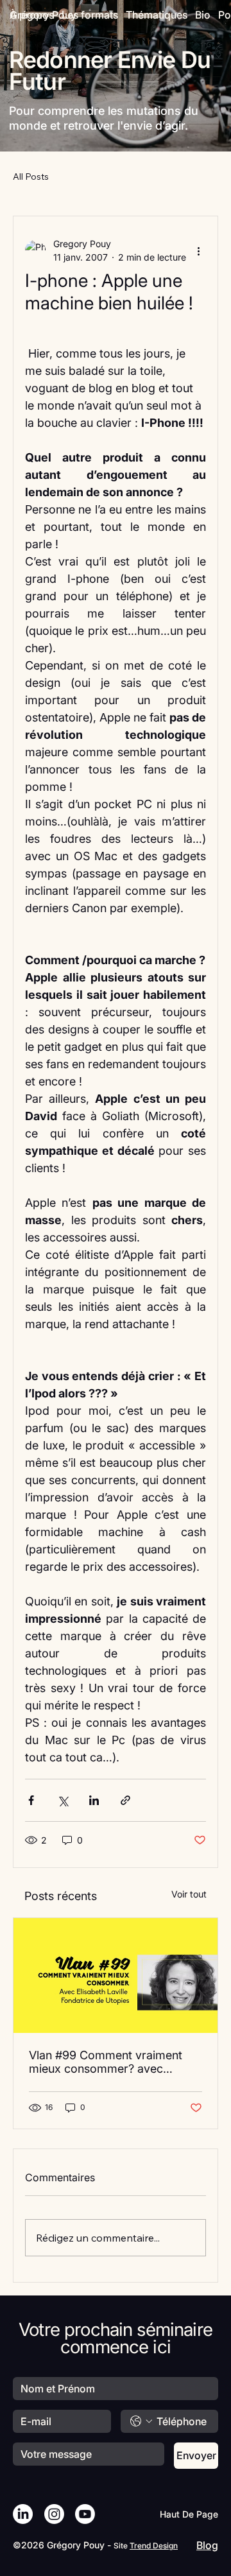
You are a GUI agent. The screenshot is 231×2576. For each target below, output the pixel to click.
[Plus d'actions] (198, 250)
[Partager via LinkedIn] (94, 1800)
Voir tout (189, 1894)
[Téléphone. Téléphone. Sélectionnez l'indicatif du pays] (141, 2421)
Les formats (90, 15)
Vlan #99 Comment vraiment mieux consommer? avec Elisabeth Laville (106, 2062)
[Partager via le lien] (125, 1800)
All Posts (31, 177)
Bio (203, 15)
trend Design (154, 2546)
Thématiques (157, 15)
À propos (32, 15)
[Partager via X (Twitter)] (63, 1800)
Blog (207, 2545)
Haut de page (189, 2514)
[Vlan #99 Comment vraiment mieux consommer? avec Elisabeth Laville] (116, 1975)
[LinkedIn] (23, 2514)
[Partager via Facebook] (31, 1800)
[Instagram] (54, 2514)
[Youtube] (85, 2514)
